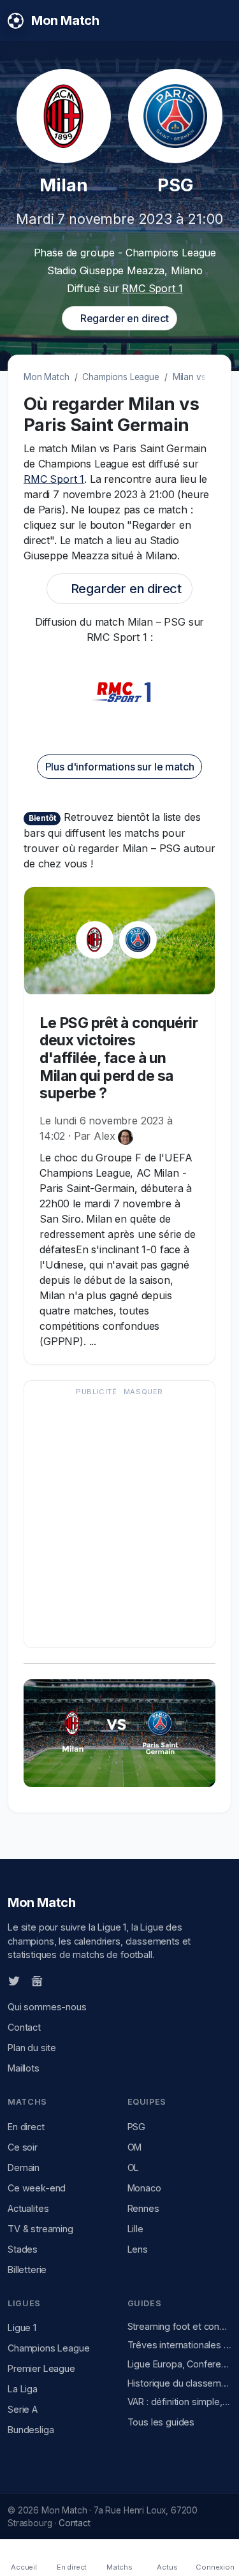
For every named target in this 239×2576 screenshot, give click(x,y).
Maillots (24, 2068)
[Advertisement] (119, 1520)
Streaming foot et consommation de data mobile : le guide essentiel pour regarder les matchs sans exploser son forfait (180, 2326)
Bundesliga (31, 2430)
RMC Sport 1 (152, 288)
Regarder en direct (123, 318)
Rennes (143, 2208)
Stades (23, 2249)
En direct (26, 2127)
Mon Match (47, 377)
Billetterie (27, 2270)
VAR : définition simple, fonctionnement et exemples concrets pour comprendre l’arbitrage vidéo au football (180, 2402)
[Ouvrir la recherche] (221, 20)
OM (135, 2147)
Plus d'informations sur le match (120, 767)
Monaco (144, 2188)
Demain (24, 2168)
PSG (137, 2127)
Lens (138, 2249)
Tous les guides (161, 2422)
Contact (24, 2027)
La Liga (23, 2389)
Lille (135, 2229)
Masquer (143, 1392)
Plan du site (32, 2048)
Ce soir (23, 2147)
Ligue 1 (22, 2328)
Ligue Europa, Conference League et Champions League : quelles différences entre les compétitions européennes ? (180, 2364)
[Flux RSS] (58, 1980)
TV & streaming (40, 2229)
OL (134, 2168)
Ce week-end (37, 2188)
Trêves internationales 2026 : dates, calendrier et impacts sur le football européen (180, 2345)
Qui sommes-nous (47, 2007)
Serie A (23, 2409)
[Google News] (37, 1980)
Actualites (28, 2208)
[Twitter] (14, 1980)
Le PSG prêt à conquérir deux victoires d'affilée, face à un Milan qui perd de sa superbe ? (119, 1058)
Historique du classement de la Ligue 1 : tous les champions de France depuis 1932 (180, 2383)
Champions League (120, 377)
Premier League (41, 2368)
